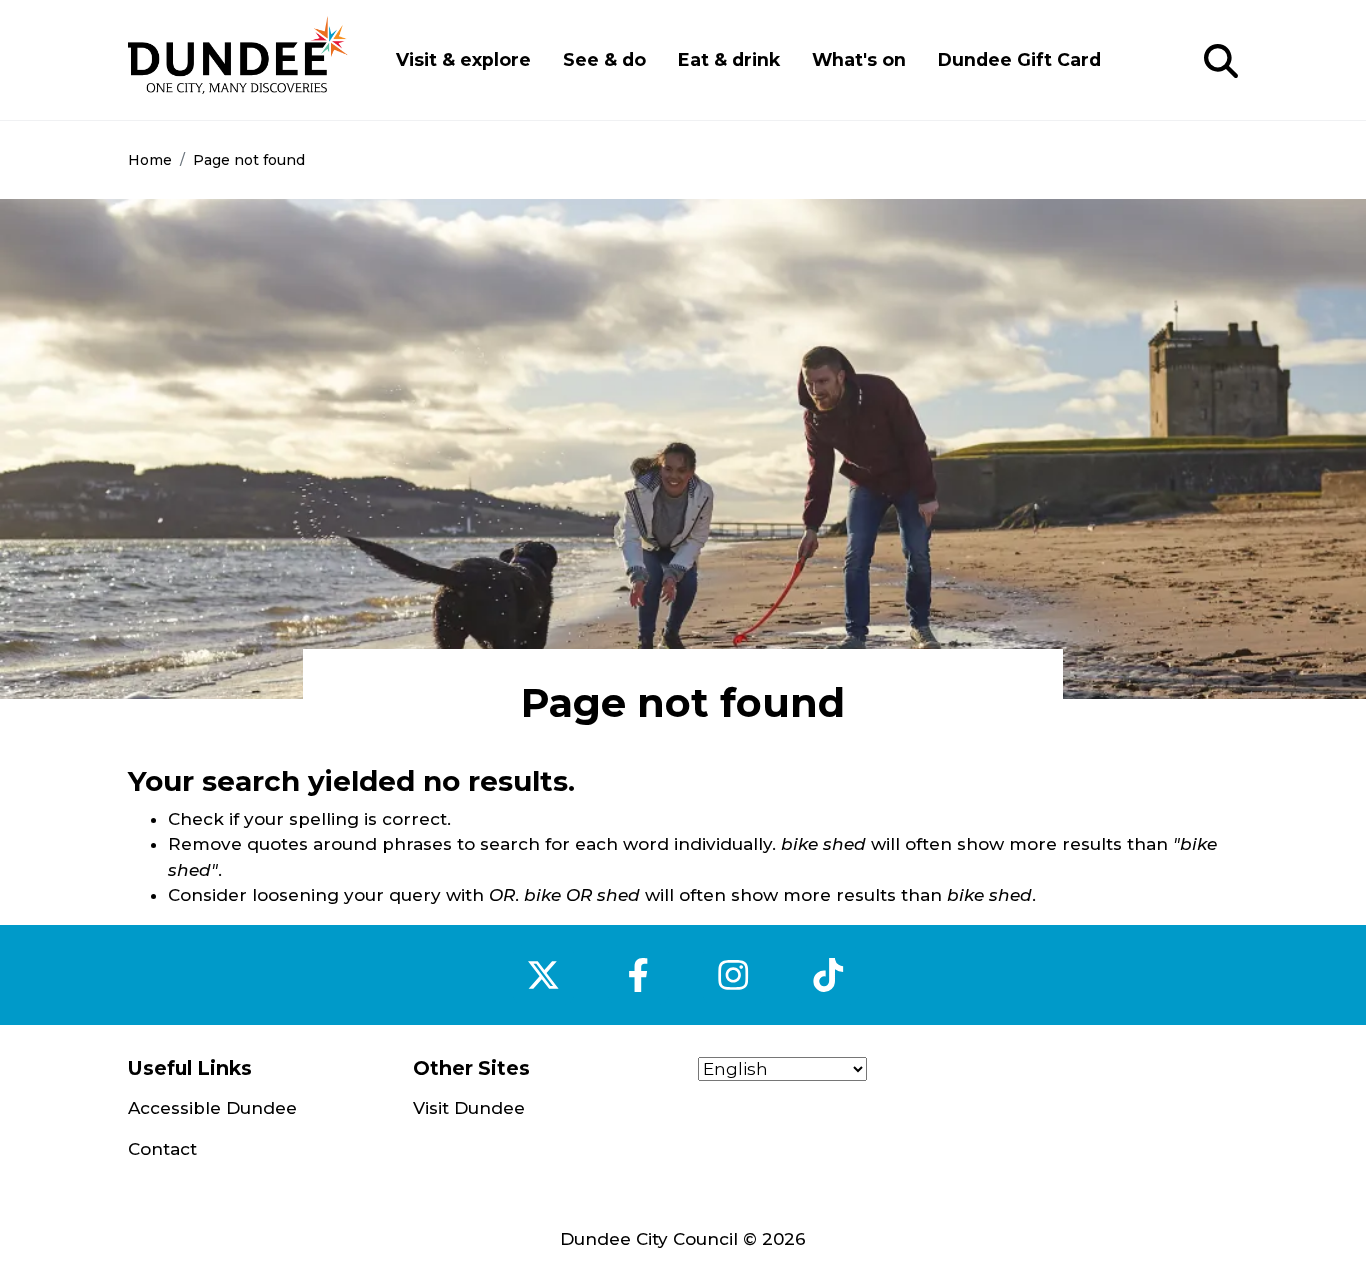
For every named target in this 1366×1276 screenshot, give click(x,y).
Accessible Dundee (212, 1108)
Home (150, 160)
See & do (604, 59)
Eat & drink (729, 59)
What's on (859, 59)
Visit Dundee (469, 1108)
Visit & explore (463, 59)
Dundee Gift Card (1019, 59)
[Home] (238, 60)
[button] (1221, 62)
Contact (162, 1149)
